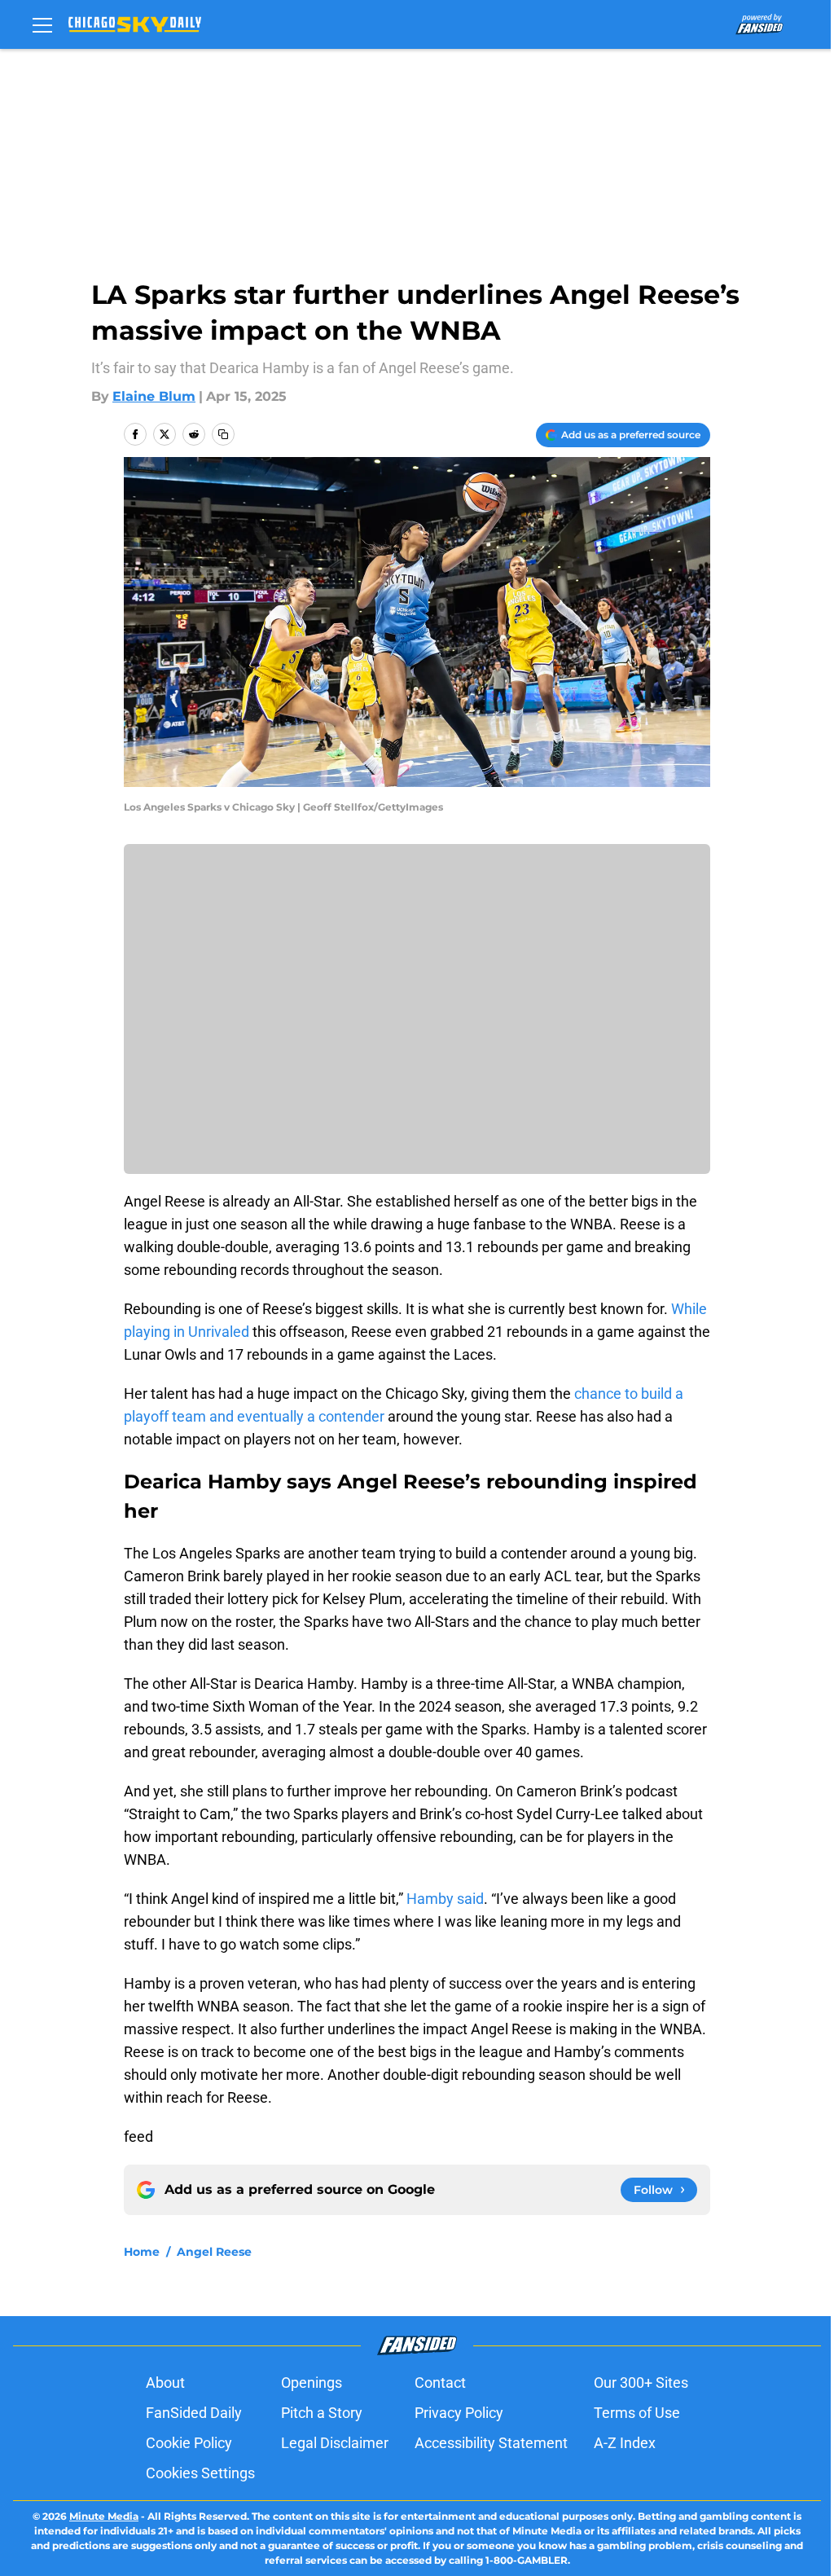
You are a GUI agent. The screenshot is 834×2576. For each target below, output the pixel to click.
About (165, 2383)
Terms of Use (637, 2413)
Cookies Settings (200, 2473)
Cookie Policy (189, 2443)
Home (142, 2252)
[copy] (223, 434)
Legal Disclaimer (335, 2443)
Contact (440, 2383)
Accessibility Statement (491, 2443)
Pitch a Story (322, 2413)
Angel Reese (214, 2252)
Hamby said (445, 1899)
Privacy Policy (459, 2413)
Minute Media (104, 2516)
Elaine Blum (154, 396)
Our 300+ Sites (641, 2383)
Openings (312, 2383)
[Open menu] (42, 24)
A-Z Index (625, 2443)
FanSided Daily (194, 2413)
